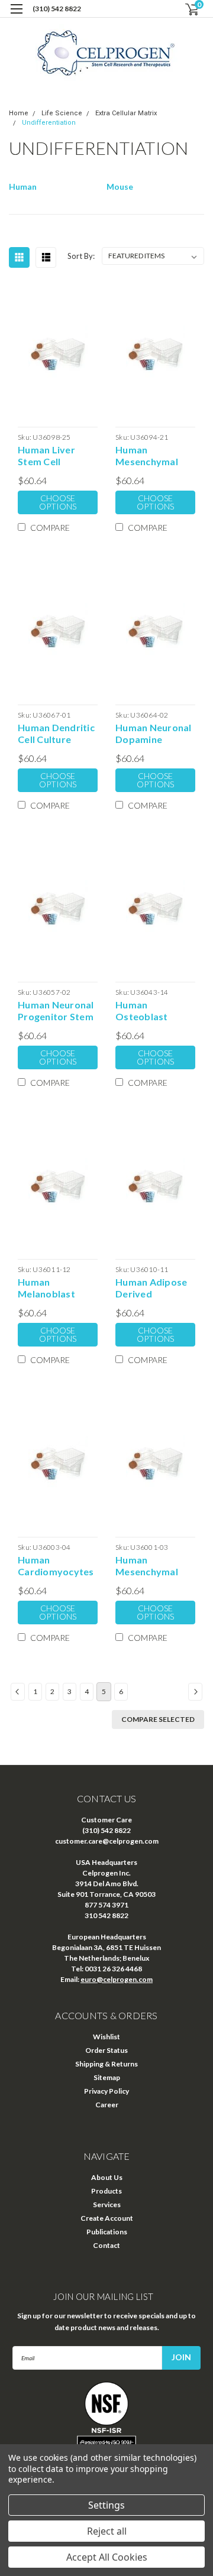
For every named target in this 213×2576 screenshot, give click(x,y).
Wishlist (106, 2037)
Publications (107, 2232)
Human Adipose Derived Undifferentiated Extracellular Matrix (155, 1288)
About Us (107, 2177)
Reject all (107, 2531)
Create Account (107, 2218)
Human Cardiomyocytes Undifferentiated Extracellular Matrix (57, 1566)
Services (107, 2204)
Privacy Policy (106, 2091)
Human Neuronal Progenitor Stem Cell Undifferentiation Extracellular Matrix (58, 1011)
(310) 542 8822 (57, 9)
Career (107, 2105)
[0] (185, 9)
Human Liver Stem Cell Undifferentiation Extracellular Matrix (58, 456)
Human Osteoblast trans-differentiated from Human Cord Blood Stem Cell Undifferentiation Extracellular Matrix (155, 1011)
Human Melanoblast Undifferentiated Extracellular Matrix (57, 1288)
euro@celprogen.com (117, 1979)
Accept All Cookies (107, 2557)
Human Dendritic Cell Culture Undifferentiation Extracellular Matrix (58, 734)
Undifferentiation (49, 123)
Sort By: (81, 256)
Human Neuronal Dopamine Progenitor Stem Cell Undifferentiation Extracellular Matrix (155, 734)
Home (19, 113)
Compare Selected (158, 1719)
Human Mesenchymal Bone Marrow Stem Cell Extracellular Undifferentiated (155, 456)
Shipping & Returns (106, 2064)
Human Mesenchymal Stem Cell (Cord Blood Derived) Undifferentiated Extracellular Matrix (155, 1566)
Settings (106, 2505)
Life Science (62, 113)
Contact (106, 2245)
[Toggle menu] (16, 16)
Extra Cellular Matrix (126, 113)
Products (106, 2191)
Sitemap (107, 2077)
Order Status (106, 2050)
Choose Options (58, 502)
